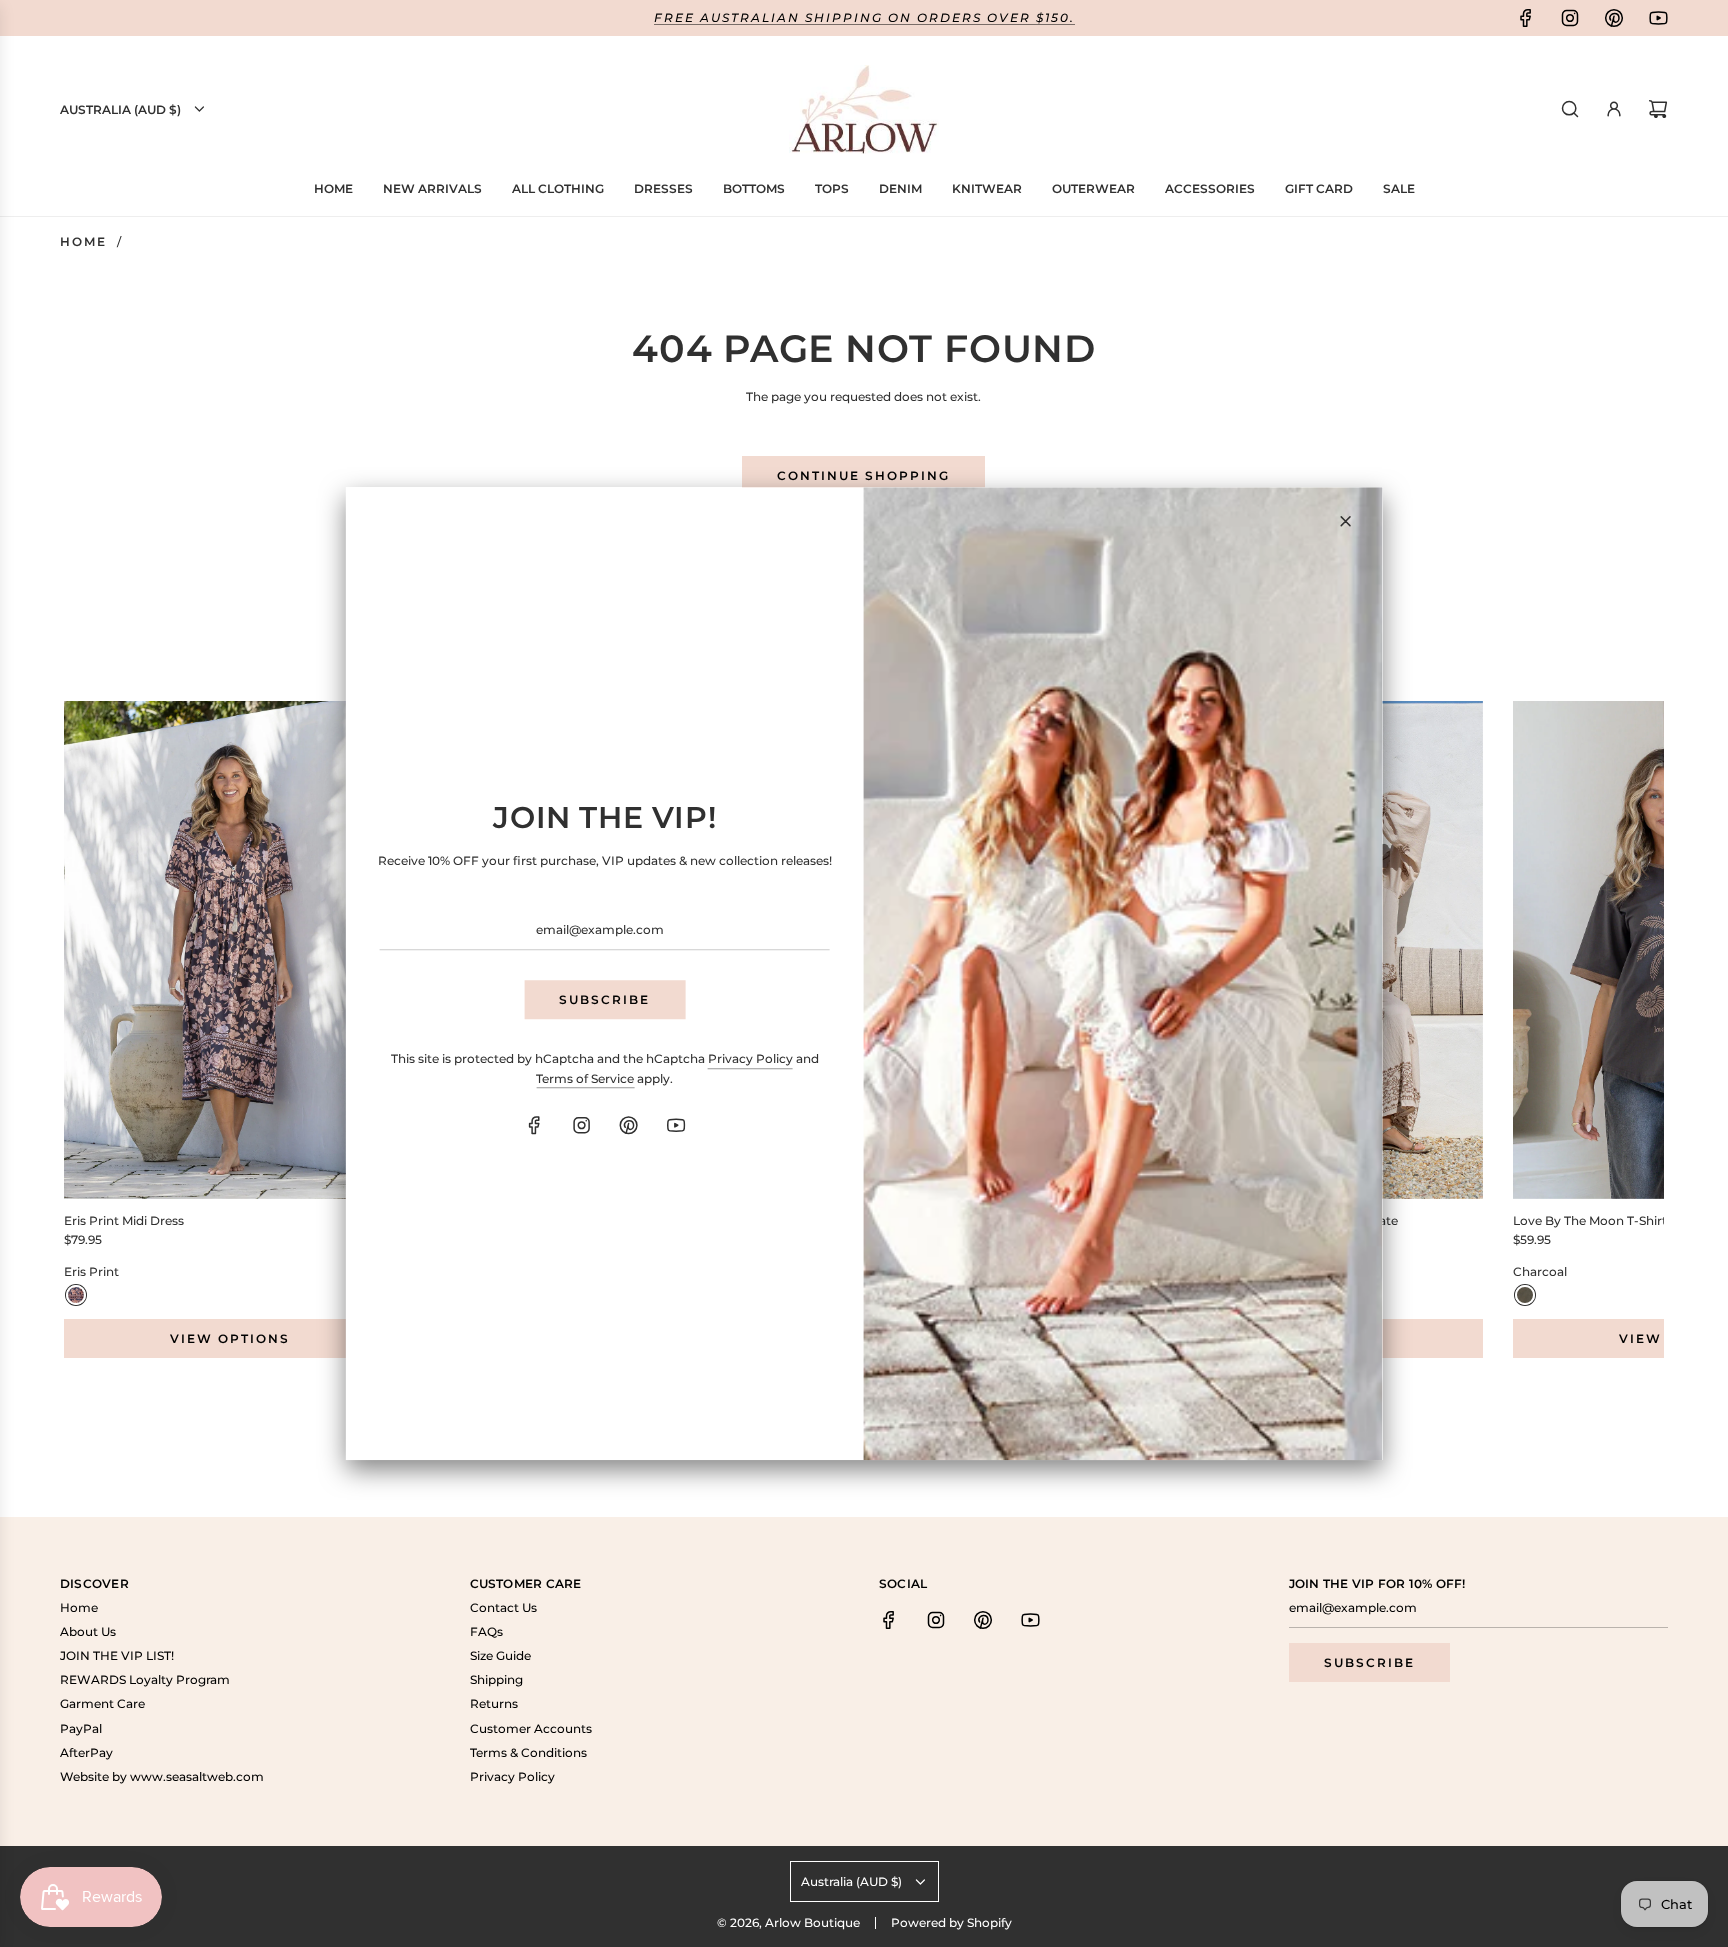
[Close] (1345, 521)
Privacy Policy (750, 1059)
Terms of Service (585, 1078)
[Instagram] (581, 1125)
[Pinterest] (628, 1125)
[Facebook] (534, 1125)
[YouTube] (675, 1125)
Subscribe (604, 999)
